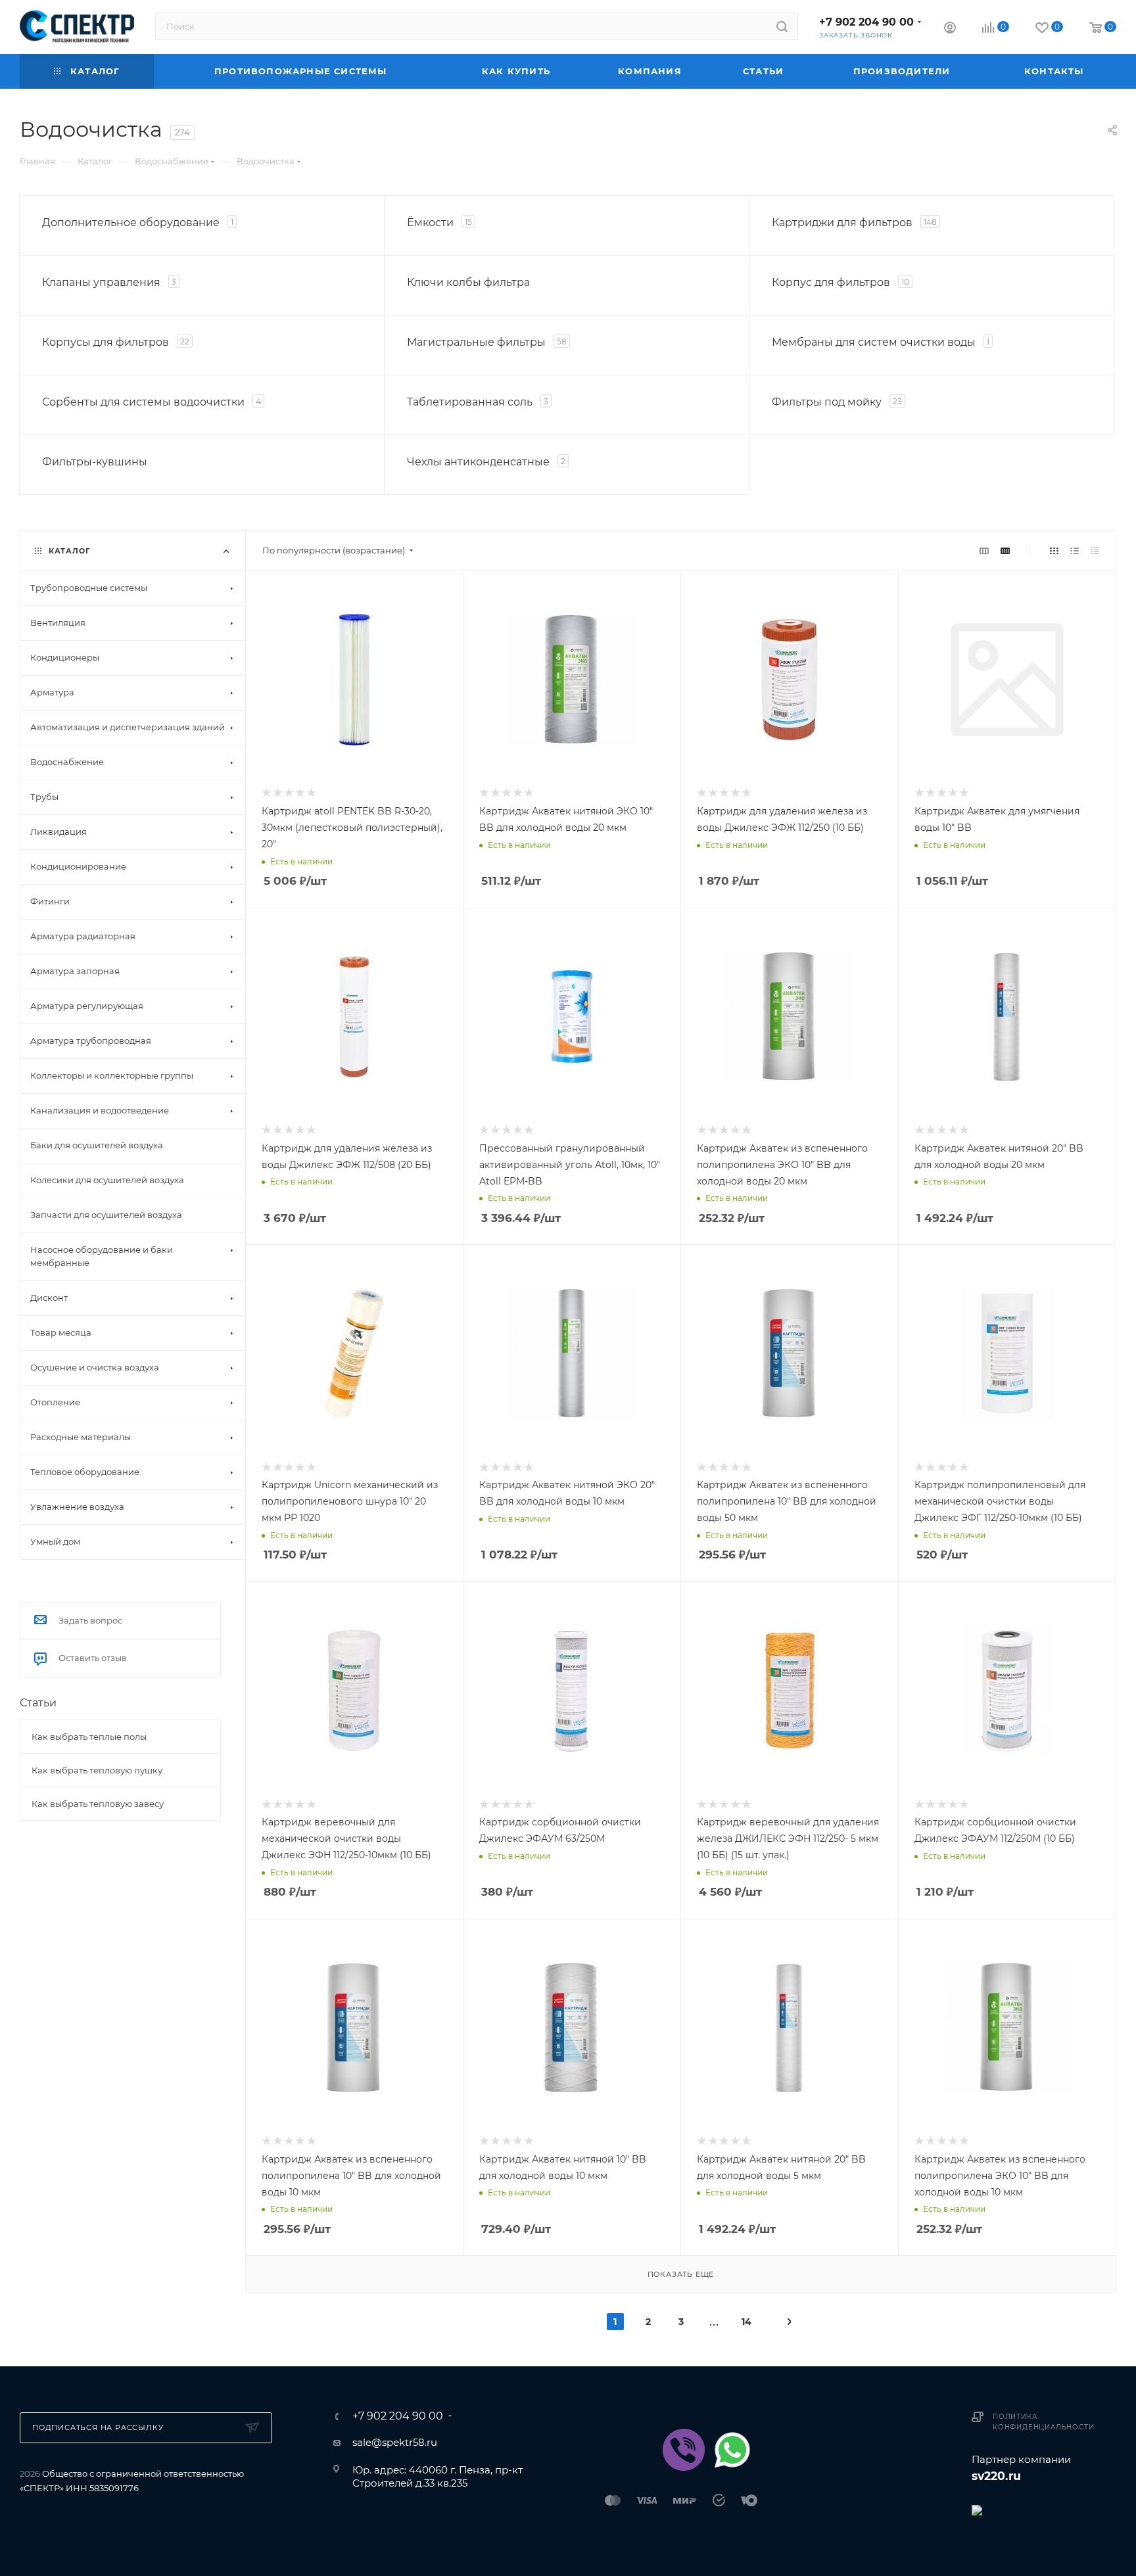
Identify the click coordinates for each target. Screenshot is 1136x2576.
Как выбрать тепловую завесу (98, 1804)
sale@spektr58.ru (395, 2442)
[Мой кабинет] (950, 29)
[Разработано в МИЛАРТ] (1044, 2509)
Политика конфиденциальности (1043, 2422)
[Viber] (684, 2450)
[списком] (1075, 550)
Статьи (38, 1703)
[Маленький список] (984, 550)
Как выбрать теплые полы (89, 1737)
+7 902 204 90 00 (866, 22)
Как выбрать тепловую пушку (97, 1770)
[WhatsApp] (732, 2450)
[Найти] (782, 26)
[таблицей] (1095, 550)
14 (746, 2322)
